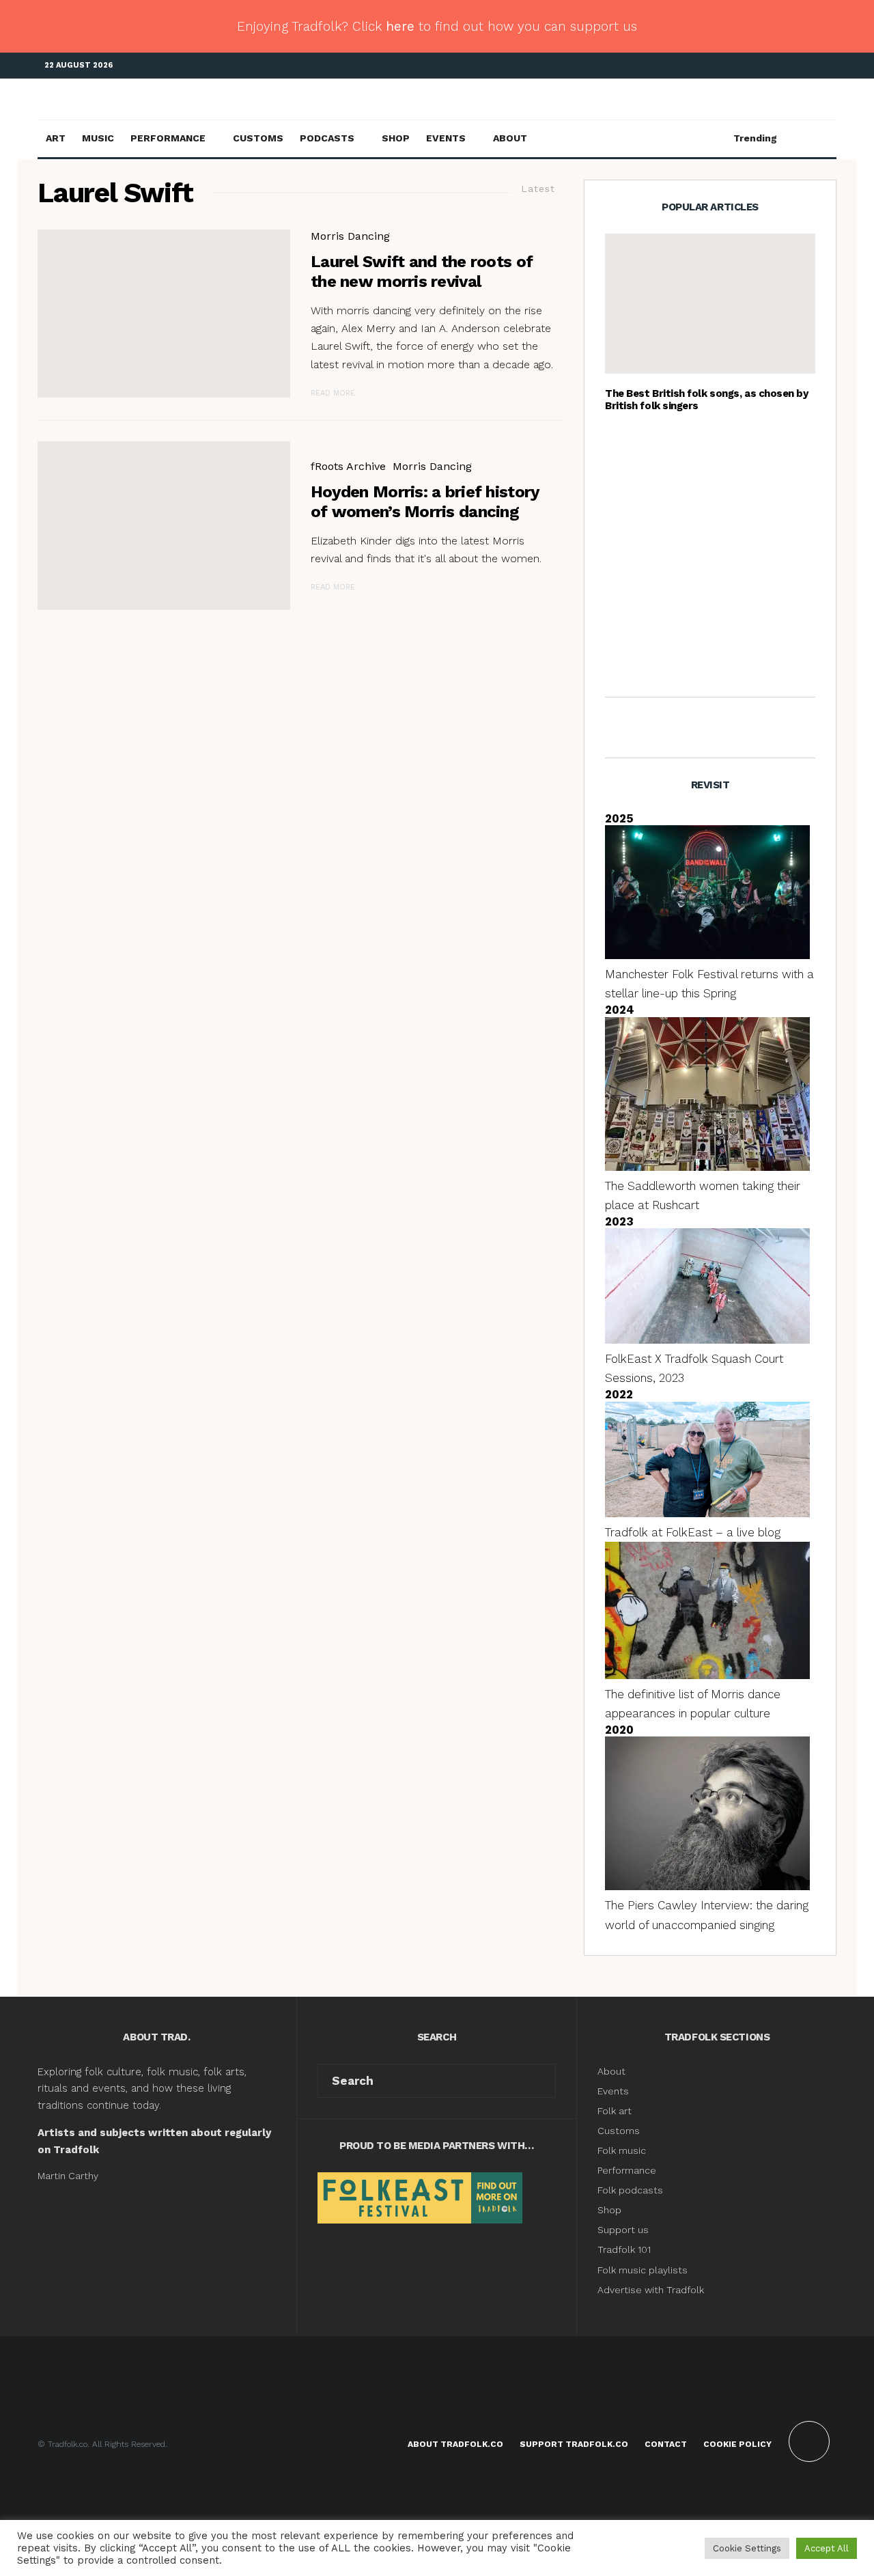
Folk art (616, 2111)
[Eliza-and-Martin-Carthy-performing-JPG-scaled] (710, 304)
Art (56, 138)
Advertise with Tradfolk (651, 2290)
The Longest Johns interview (735, 589)
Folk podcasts (630, 2190)
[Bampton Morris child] (627, 522)
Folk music (622, 2150)
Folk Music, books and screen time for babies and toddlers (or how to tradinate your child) (735, 522)
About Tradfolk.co (455, 2444)
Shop (396, 138)
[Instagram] (806, 66)
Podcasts (327, 138)
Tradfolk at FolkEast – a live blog (693, 1532)
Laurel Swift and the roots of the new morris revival (422, 272)
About (510, 138)
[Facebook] (765, 66)
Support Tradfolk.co (574, 2444)
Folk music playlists (643, 2270)
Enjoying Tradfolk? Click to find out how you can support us (437, 26)
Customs (258, 138)
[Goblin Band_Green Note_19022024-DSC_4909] (627, 654)
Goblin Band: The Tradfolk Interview (727, 654)
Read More (333, 393)
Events (446, 138)
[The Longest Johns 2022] (627, 589)
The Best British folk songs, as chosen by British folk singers (707, 400)
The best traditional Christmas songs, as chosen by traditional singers (739, 454)
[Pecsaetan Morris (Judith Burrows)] (164, 526)
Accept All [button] (827, 2548)
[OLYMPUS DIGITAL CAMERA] (164, 314)
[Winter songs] (627, 455)
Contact (666, 2444)
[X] (785, 66)
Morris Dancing (350, 236)
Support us (623, 2230)
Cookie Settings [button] (747, 2548)
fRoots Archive (348, 466)
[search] (540, 2081)
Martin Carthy (68, 2176)
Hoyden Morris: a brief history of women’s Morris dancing (425, 502)
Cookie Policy (737, 2444)
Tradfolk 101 (624, 2249)
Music (98, 138)
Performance (168, 138)
